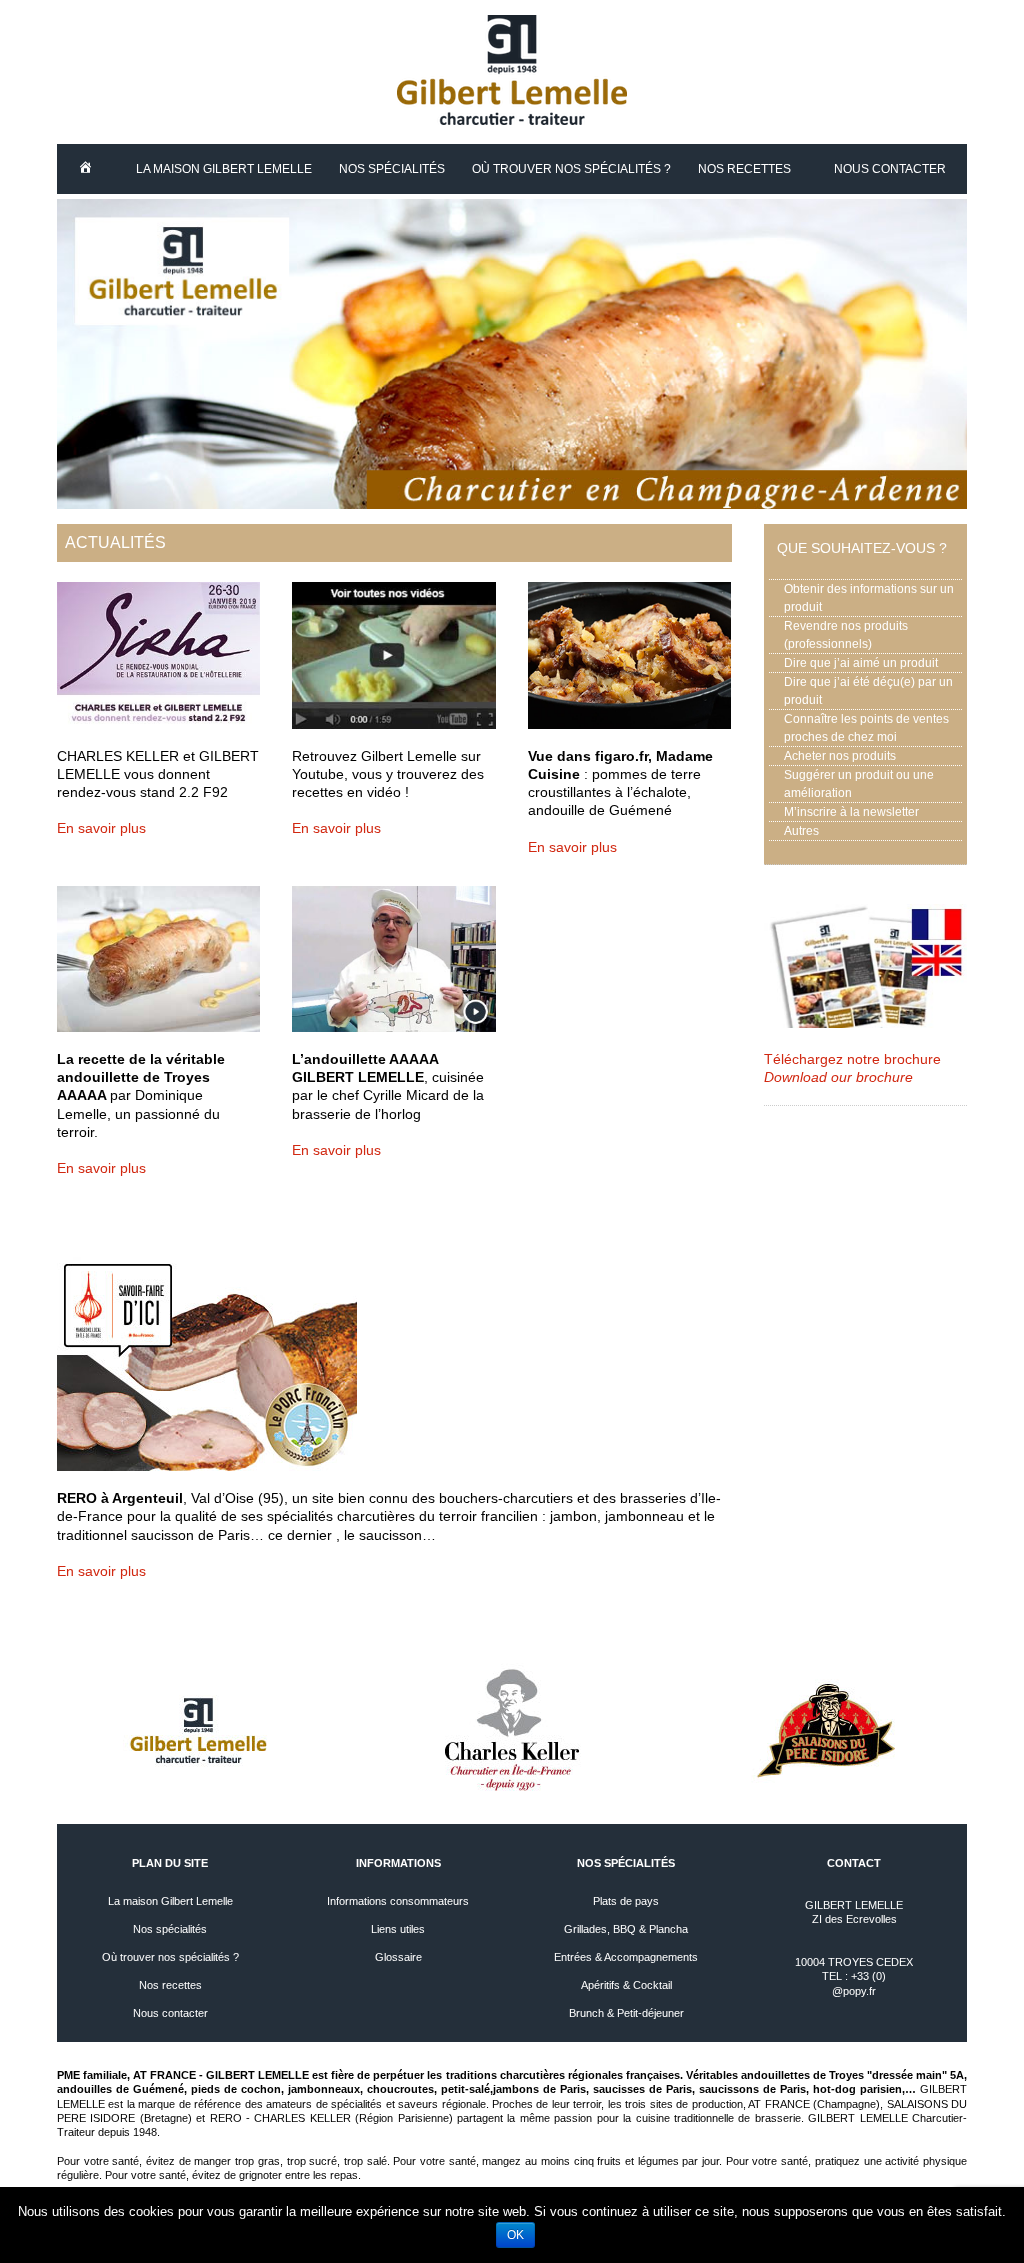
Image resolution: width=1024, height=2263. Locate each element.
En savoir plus (101, 828)
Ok (515, 2235)
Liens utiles (398, 1929)
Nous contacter (890, 169)
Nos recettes (744, 169)
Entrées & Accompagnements (626, 1957)
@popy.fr (854, 1991)
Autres (801, 831)
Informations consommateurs (398, 1901)
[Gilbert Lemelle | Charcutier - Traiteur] (512, 120)
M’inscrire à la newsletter (851, 812)
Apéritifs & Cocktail (626, 1985)
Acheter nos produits (840, 756)
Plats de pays (626, 1901)
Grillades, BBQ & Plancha (626, 1929)
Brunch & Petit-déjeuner (626, 2013)
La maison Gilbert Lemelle (224, 169)
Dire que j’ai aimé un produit (861, 663)
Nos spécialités (392, 169)
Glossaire (398, 1957)
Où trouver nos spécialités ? (571, 169)
